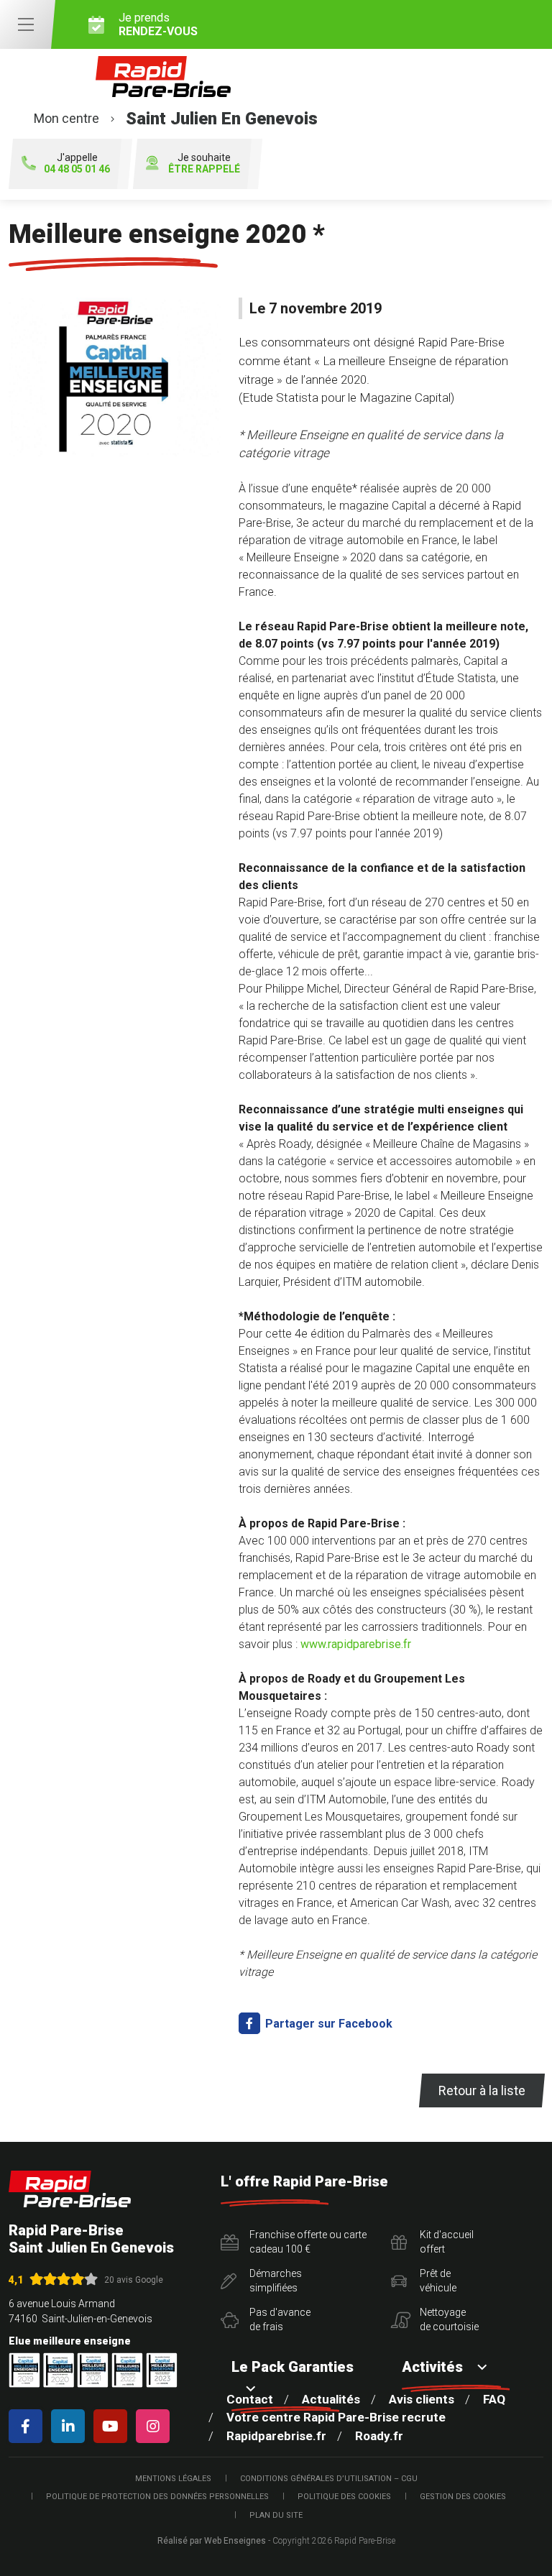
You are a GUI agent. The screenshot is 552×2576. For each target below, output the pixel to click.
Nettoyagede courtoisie (449, 2319)
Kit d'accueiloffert (447, 2242)
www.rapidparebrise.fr (356, 1644)
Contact (250, 2399)
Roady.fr (379, 2436)
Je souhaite (204, 164)
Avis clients (422, 2399)
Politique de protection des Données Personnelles (157, 2497)
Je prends (158, 24)
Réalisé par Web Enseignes (212, 2541)
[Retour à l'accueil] (70, 2189)
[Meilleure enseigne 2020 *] (115, 377)
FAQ (494, 2399)
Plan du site (276, 2515)
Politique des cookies (344, 2497)
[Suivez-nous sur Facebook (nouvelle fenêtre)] (28, 2426)
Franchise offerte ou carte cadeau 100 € (308, 2242)
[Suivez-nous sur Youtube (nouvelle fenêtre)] (113, 2426)
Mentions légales (173, 2479)
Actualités (331, 2399)
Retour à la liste (482, 2090)
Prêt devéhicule (438, 2281)
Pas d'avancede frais (280, 2319)
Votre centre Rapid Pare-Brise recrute (336, 2417)
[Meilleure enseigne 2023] (162, 2370)
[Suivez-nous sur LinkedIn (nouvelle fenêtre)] (71, 2426)
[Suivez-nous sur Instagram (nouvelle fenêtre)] (156, 2426)
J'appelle (77, 164)
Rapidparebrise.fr (276, 2436)
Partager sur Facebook (327, 2024)
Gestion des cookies (463, 2497)
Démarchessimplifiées (276, 2281)
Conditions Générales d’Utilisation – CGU (329, 2479)
